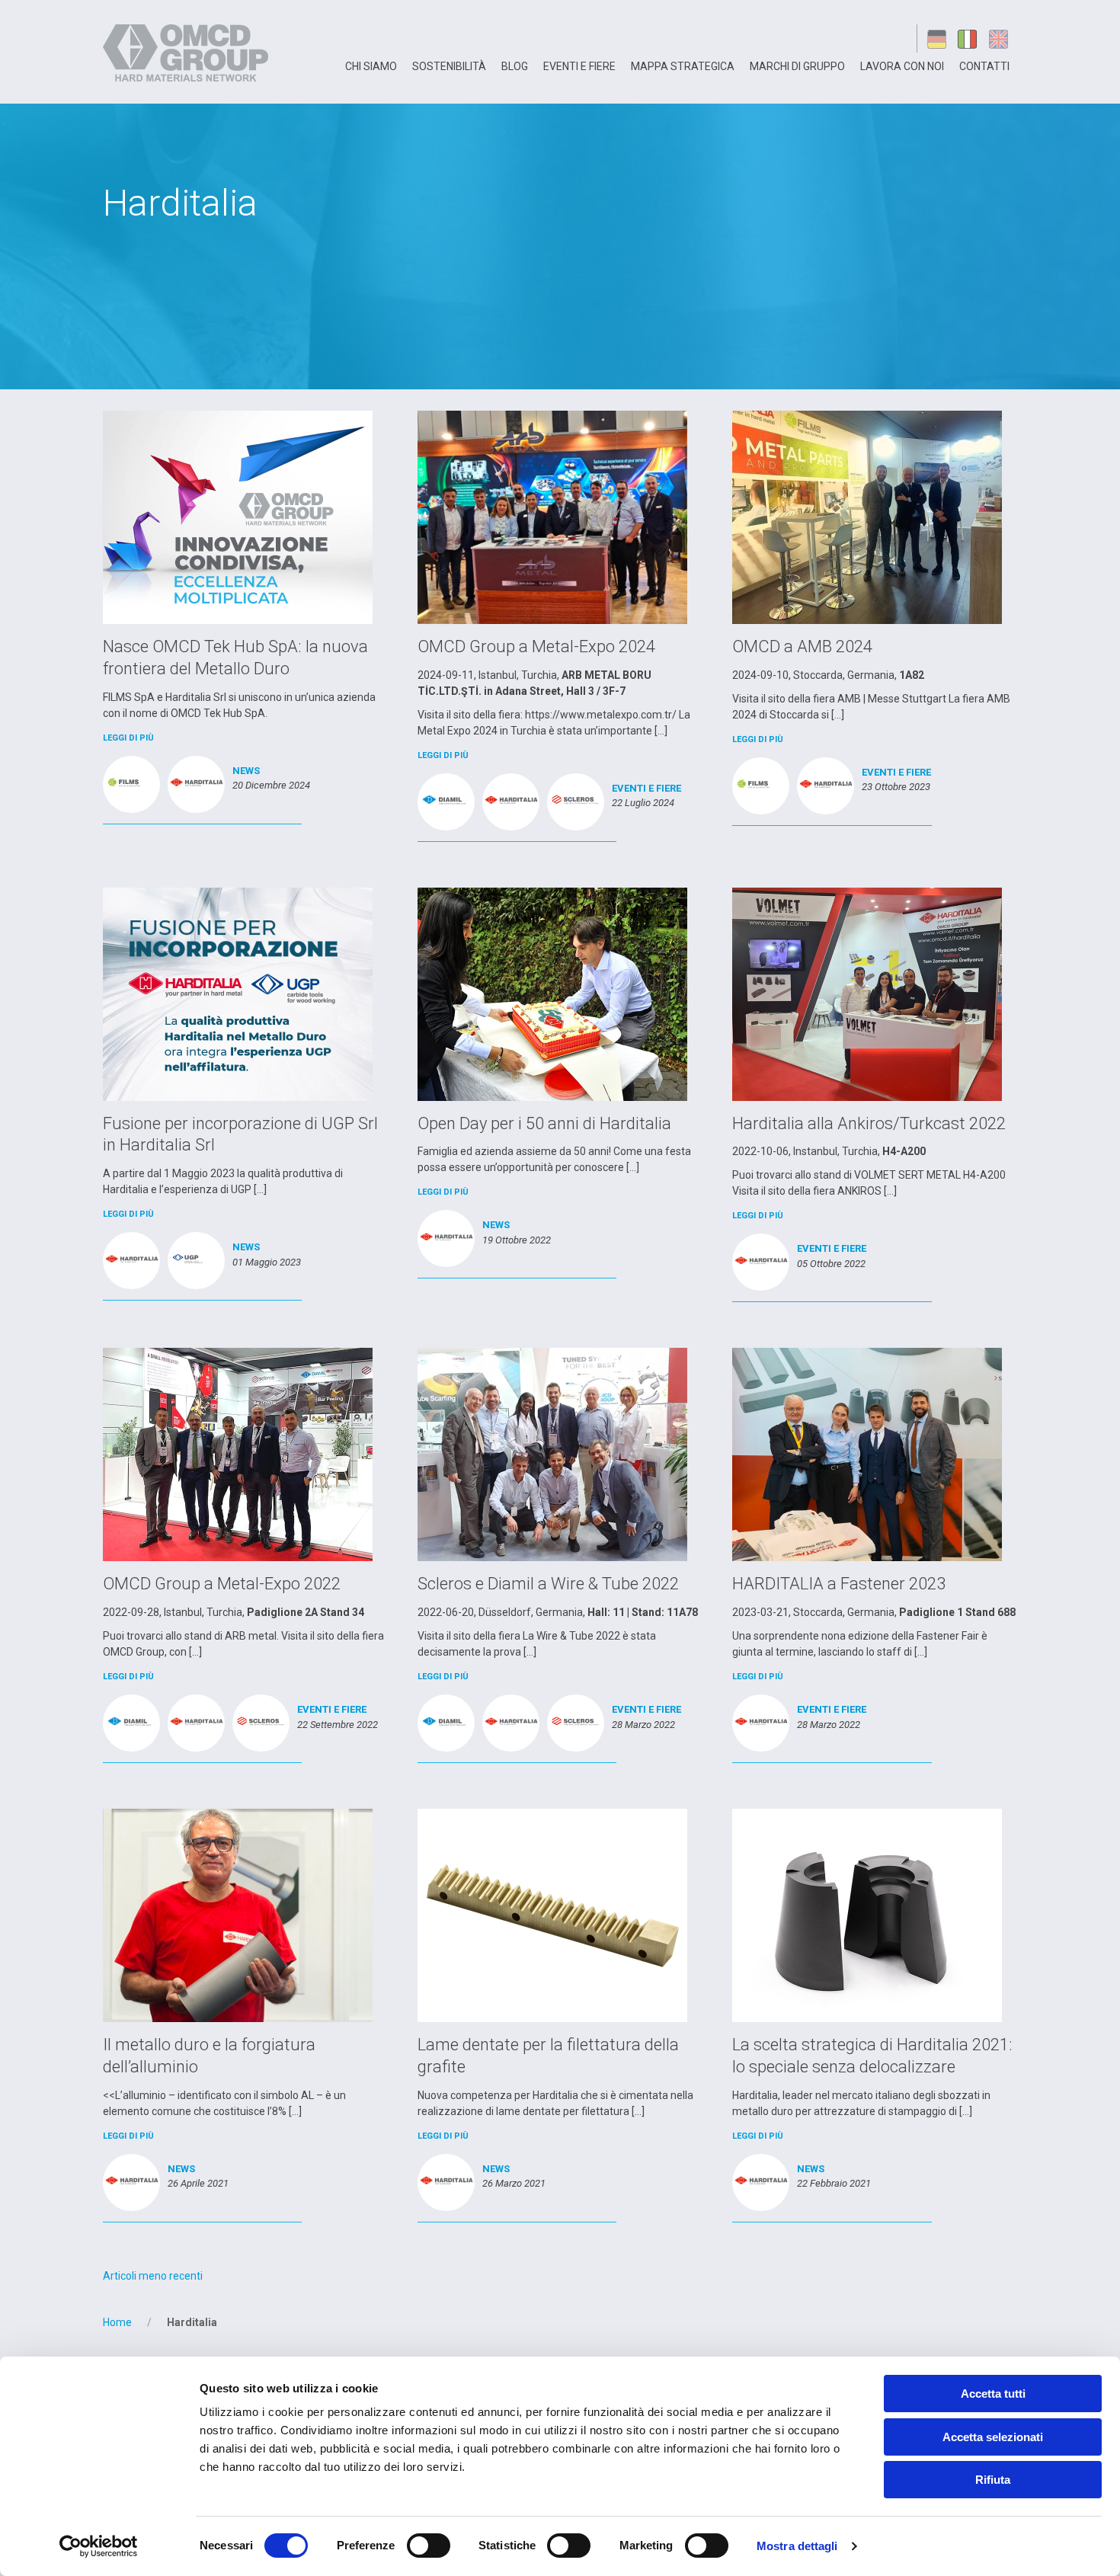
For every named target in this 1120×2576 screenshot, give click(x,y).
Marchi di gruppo (797, 66)
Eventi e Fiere (579, 66)
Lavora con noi (902, 66)
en (1001, 38)
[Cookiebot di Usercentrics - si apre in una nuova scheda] (99, 2546)
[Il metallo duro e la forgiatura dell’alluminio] (238, 1915)
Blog (515, 66)
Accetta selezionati (993, 2437)
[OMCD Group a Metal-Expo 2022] (238, 1454)
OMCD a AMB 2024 (802, 646)
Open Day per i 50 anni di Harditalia (544, 1123)
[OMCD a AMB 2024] (867, 517)
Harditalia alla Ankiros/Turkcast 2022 (869, 1123)
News (246, 771)
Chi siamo (371, 66)
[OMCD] (188, 52)
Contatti (984, 66)
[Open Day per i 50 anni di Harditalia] (552, 993)
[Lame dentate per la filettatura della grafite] (552, 1915)
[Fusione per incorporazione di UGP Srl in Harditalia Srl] (238, 993)
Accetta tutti (993, 2394)
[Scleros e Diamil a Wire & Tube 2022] (552, 1454)
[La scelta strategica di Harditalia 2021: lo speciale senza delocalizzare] (867, 1915)
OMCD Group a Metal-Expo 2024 (536, 646)
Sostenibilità (449, 66)
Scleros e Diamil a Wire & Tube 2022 (548, 1584)
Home (117, 2322)
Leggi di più (128, 738)
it (969, 38)
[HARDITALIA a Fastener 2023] (867, 1454)
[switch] (429, 2546)
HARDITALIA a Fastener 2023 (839, 1584)
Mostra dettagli (797, 2546)
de (937, 38)
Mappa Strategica (683, 66)
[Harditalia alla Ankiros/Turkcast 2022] (867, 993)
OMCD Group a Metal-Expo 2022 (222, 1584)
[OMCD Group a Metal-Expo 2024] (552, 517)
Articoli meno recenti (153, 2276)
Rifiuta (993, 2480)
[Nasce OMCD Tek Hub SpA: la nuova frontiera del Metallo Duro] (238, 517)
